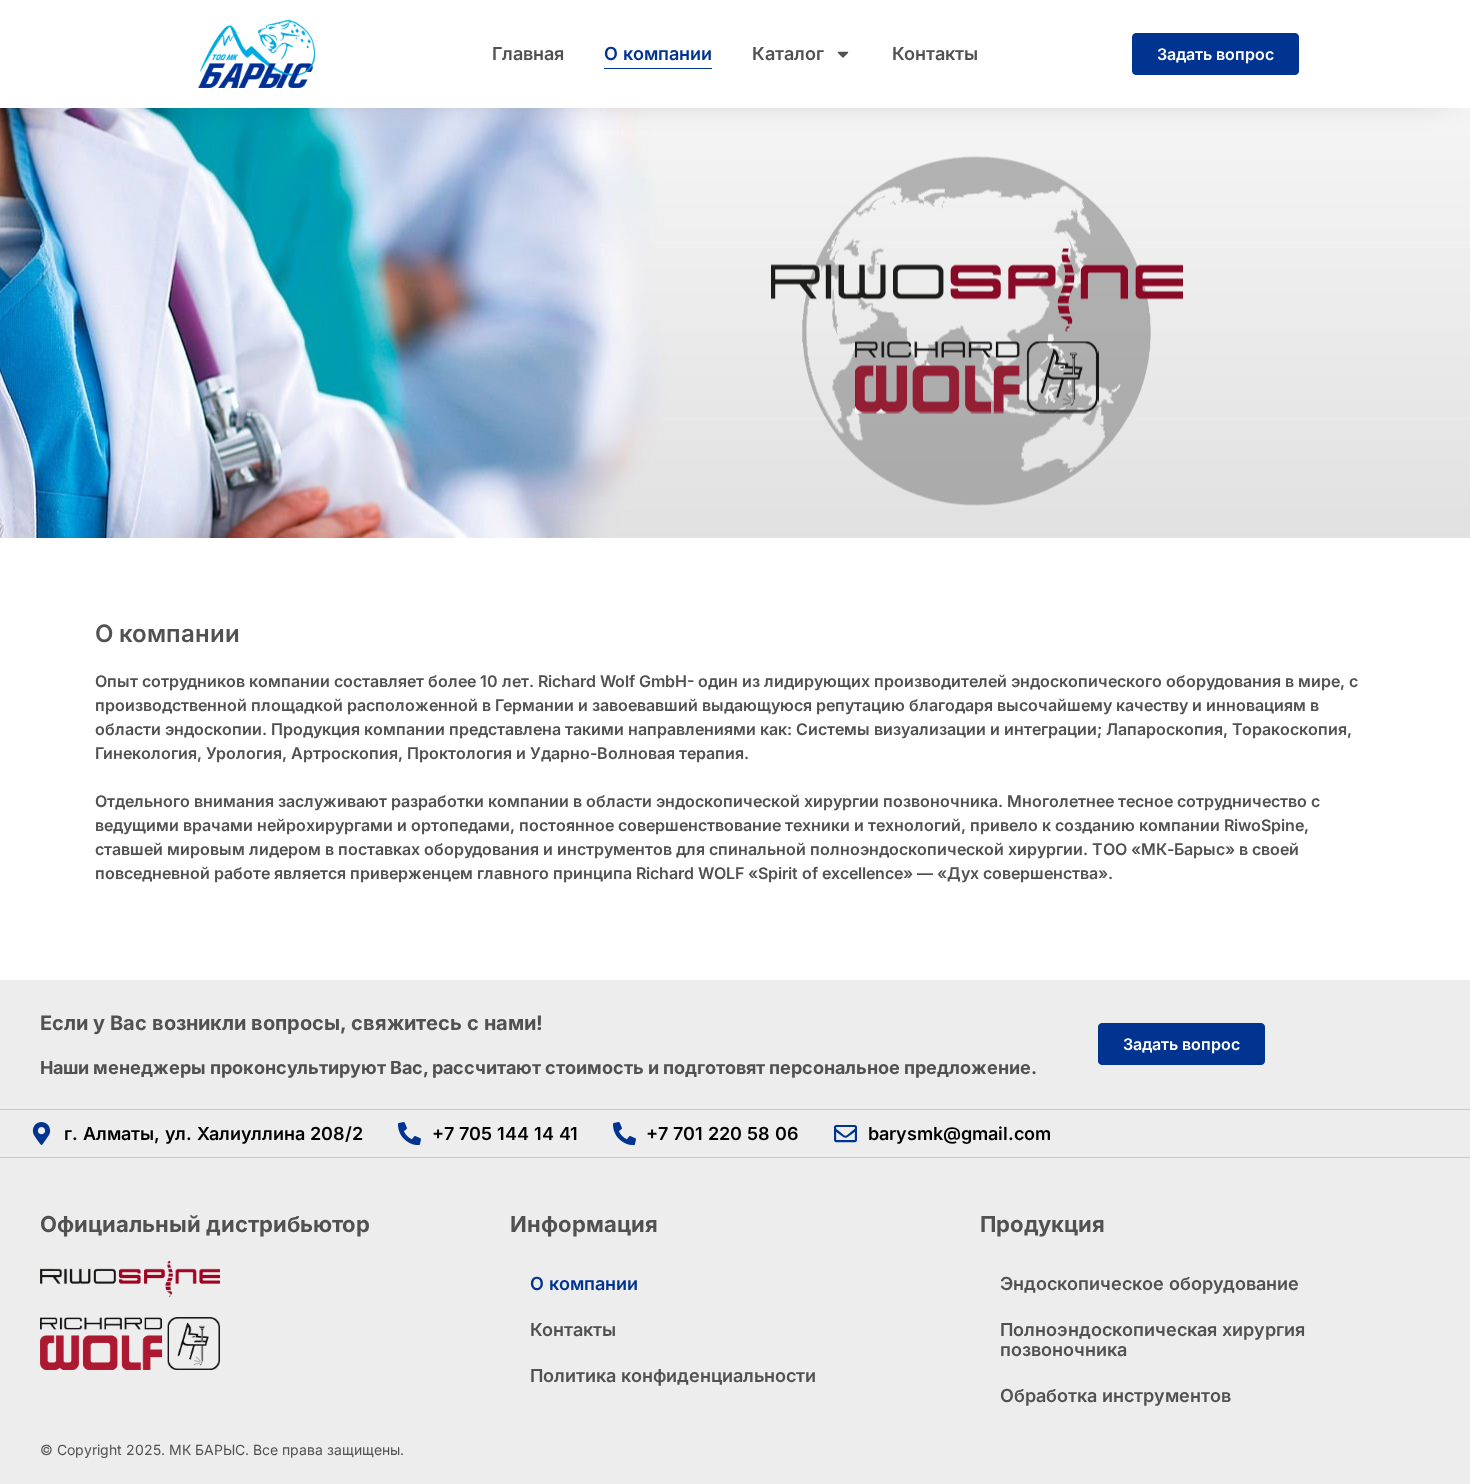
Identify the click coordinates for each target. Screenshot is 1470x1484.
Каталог (788, 53)
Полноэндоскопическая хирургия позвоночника (1152, 1339)
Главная (528, 53)
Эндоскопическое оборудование (1149, 1283)
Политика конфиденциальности (673, 1375)
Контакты (935, 53)
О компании (658, 53)
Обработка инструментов (1115, 1395)
